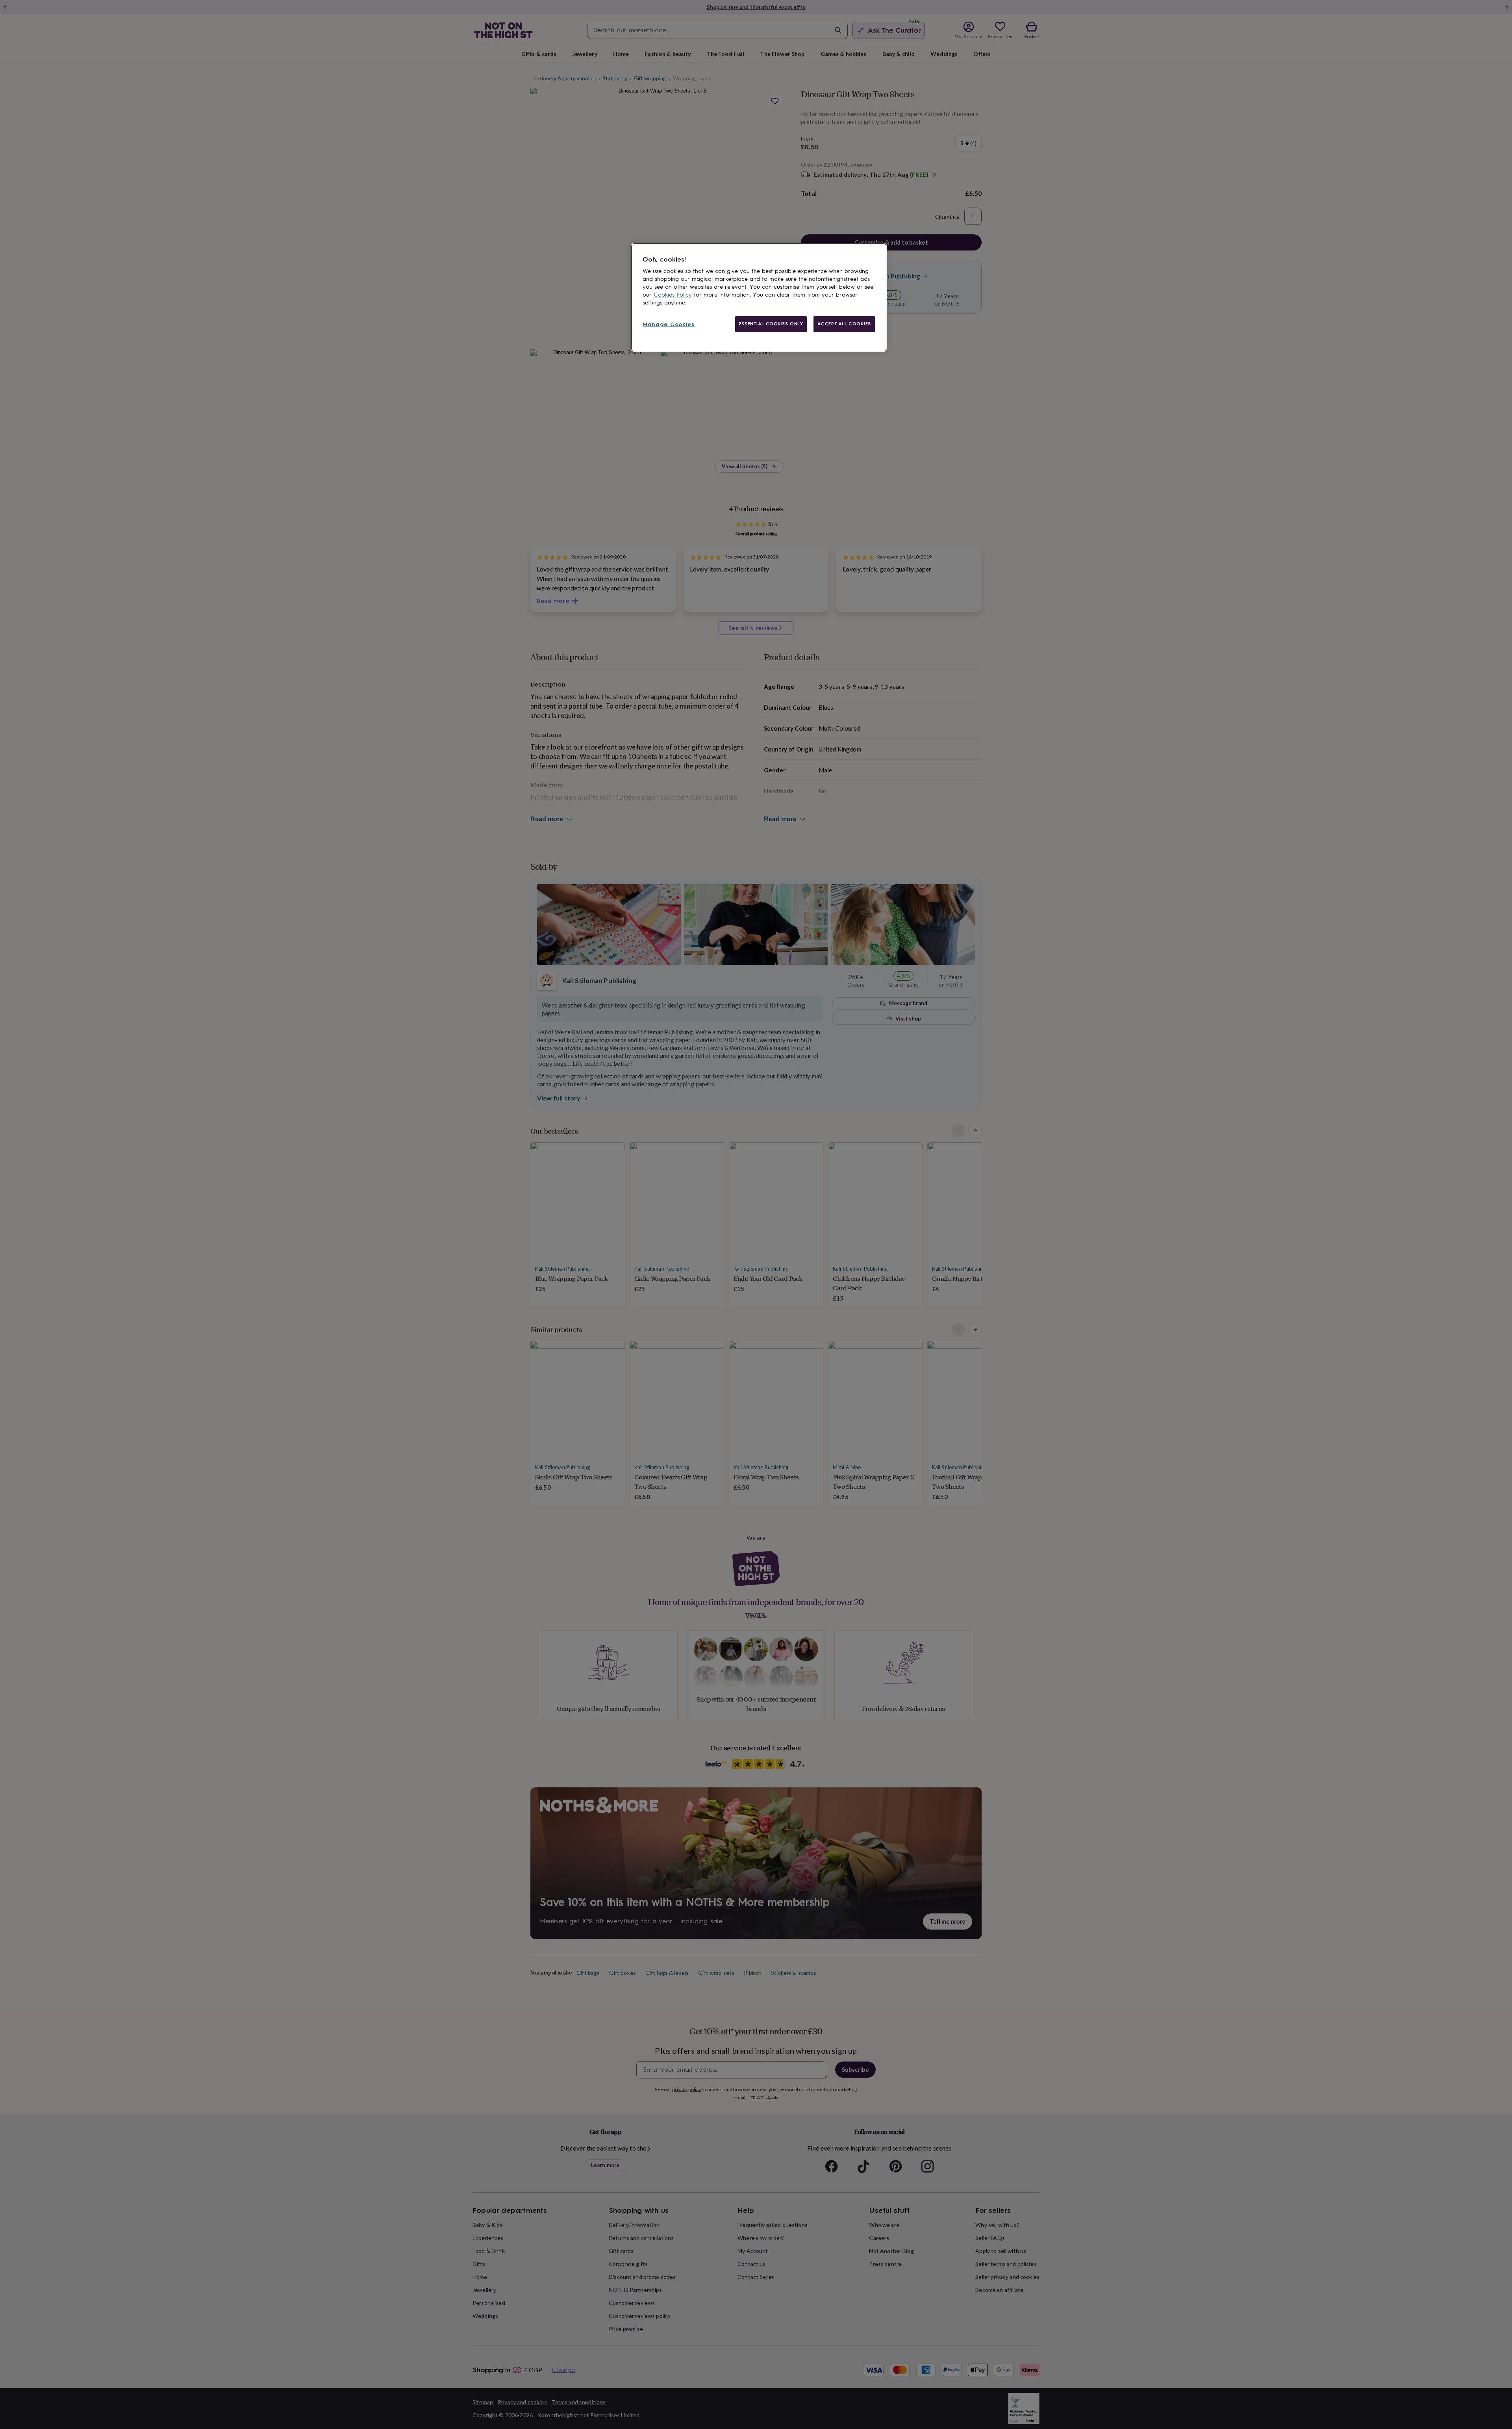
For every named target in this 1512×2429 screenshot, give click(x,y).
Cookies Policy (673, 295)
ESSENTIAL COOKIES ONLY (771, 324)
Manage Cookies (669, 324)
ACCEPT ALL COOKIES (844, 324)
